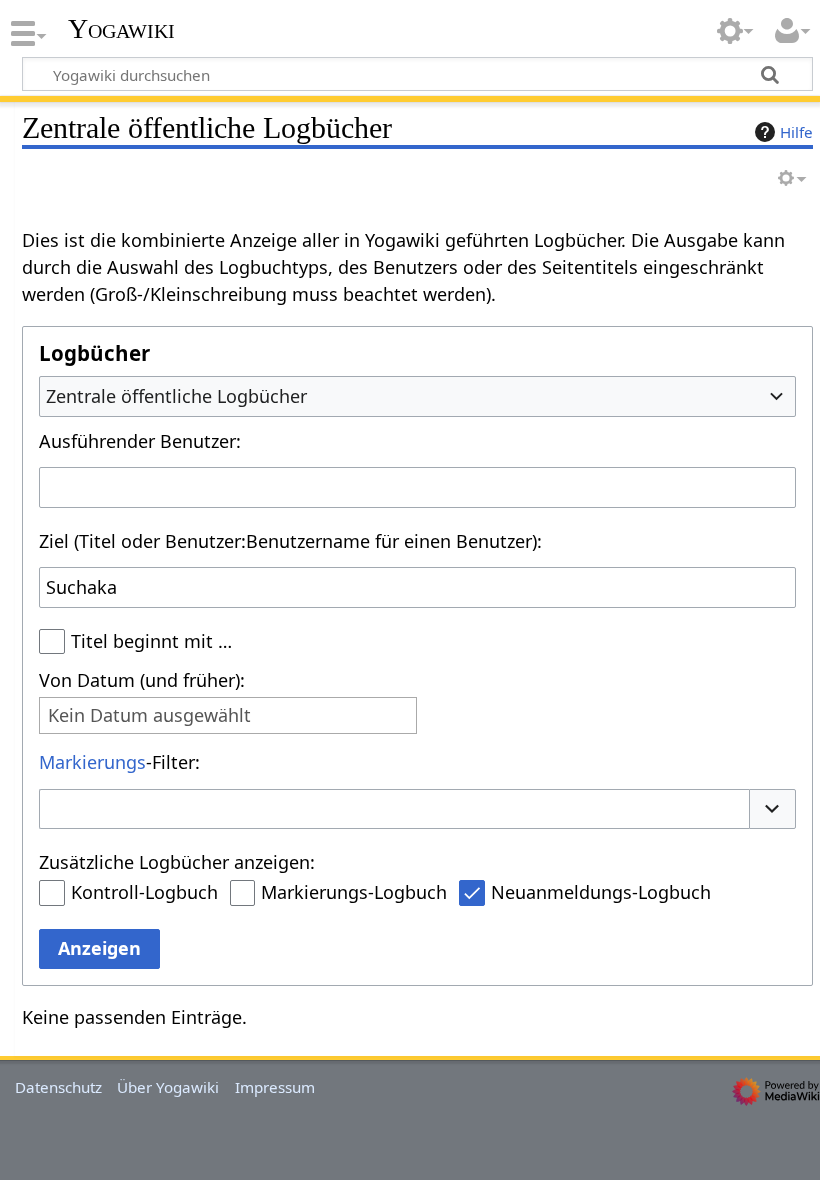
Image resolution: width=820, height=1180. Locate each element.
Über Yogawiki (168, 1087)
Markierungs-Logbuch (354, 892)
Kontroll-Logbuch (144, 892)
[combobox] (417, 396)
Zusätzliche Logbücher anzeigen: (177, 862)
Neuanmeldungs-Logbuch (601, 892)
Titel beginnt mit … (151, 641)
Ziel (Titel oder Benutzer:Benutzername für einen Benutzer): (290, 541)
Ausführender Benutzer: (140, 441)
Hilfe (796, 132)
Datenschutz (58, 1087)
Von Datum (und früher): (142, 680)
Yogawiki (121, 29)
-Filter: (119, 762)
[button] (773, 809)
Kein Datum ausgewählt (149, 715)
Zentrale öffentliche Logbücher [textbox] (176, 396)
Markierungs (92, 762)
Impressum (275, 1087)
